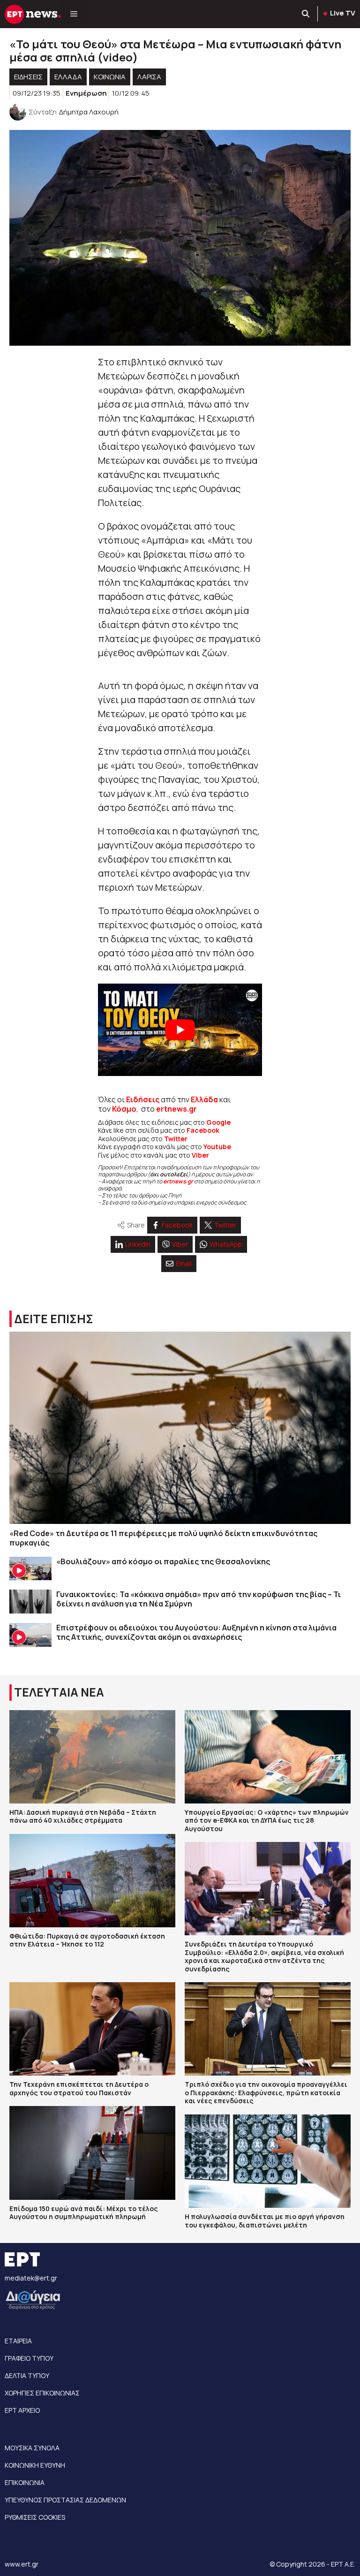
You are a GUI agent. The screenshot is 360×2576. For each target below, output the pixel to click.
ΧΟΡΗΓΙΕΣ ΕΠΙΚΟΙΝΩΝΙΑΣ (42, 2393)
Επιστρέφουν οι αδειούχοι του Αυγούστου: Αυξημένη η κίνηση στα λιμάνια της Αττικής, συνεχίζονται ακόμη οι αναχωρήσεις (196, 1632)
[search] (306, 14)
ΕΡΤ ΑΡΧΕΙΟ (22, 2410)
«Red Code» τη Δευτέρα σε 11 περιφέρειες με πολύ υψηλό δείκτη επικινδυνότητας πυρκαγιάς (163, 1538)
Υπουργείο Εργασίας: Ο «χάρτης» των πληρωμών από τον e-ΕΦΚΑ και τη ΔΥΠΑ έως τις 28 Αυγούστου (267, 1820)
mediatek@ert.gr (31, 2278)
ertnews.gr (178, 1181)
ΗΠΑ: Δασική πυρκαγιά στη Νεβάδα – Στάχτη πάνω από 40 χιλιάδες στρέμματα (83, 1816)
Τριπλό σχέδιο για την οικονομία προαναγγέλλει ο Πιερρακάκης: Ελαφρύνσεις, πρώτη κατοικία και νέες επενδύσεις (266, 2092)
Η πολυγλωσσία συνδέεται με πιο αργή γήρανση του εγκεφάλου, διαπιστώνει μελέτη (265, 2221)
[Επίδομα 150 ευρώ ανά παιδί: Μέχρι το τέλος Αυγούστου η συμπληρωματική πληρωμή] (92, 2153)
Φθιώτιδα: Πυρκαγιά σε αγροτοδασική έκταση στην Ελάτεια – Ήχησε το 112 (87, 1940)
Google (218, 1122)
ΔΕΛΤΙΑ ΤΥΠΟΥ (27, 2375)
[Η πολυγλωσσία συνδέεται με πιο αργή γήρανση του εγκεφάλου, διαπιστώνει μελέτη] (268, 2161)
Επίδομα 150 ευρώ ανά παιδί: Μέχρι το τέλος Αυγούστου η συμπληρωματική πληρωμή (84, 2213)
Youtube (217, 1147)
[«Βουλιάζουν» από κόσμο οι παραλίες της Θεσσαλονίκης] (30, 1569)
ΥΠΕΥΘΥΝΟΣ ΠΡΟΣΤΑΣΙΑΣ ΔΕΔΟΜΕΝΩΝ (65, 2500)
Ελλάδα (204, 1099)
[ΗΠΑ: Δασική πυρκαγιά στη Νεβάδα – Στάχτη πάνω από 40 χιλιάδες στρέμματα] (92, 1757)
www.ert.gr (22, 2564)
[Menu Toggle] (74, 14)
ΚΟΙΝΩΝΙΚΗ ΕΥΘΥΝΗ (35, 2465)
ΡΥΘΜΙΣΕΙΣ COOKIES (35, 2517)
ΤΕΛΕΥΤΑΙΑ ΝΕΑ (59, 1692)
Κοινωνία (110, 77)
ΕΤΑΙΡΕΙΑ (18, 2341)
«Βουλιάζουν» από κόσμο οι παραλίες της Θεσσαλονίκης (163, 1561)
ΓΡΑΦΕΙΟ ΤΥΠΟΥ (29, 2358)
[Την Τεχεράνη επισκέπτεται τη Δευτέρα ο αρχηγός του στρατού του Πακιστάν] (92, 2029)
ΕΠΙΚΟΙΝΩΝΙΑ (25, 2482)
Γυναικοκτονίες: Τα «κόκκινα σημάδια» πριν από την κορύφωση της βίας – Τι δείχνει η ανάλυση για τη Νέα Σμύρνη (199, 1599)
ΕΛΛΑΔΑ (68, 77)
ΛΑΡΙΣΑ (149, 77)
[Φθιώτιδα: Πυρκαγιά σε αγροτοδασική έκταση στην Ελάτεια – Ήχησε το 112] (92, 1881)
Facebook (203, 1130)
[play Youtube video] (180, 1030)
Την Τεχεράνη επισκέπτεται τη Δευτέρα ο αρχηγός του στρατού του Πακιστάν (79, 2088)
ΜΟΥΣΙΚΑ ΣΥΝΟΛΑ (32, 2448)
